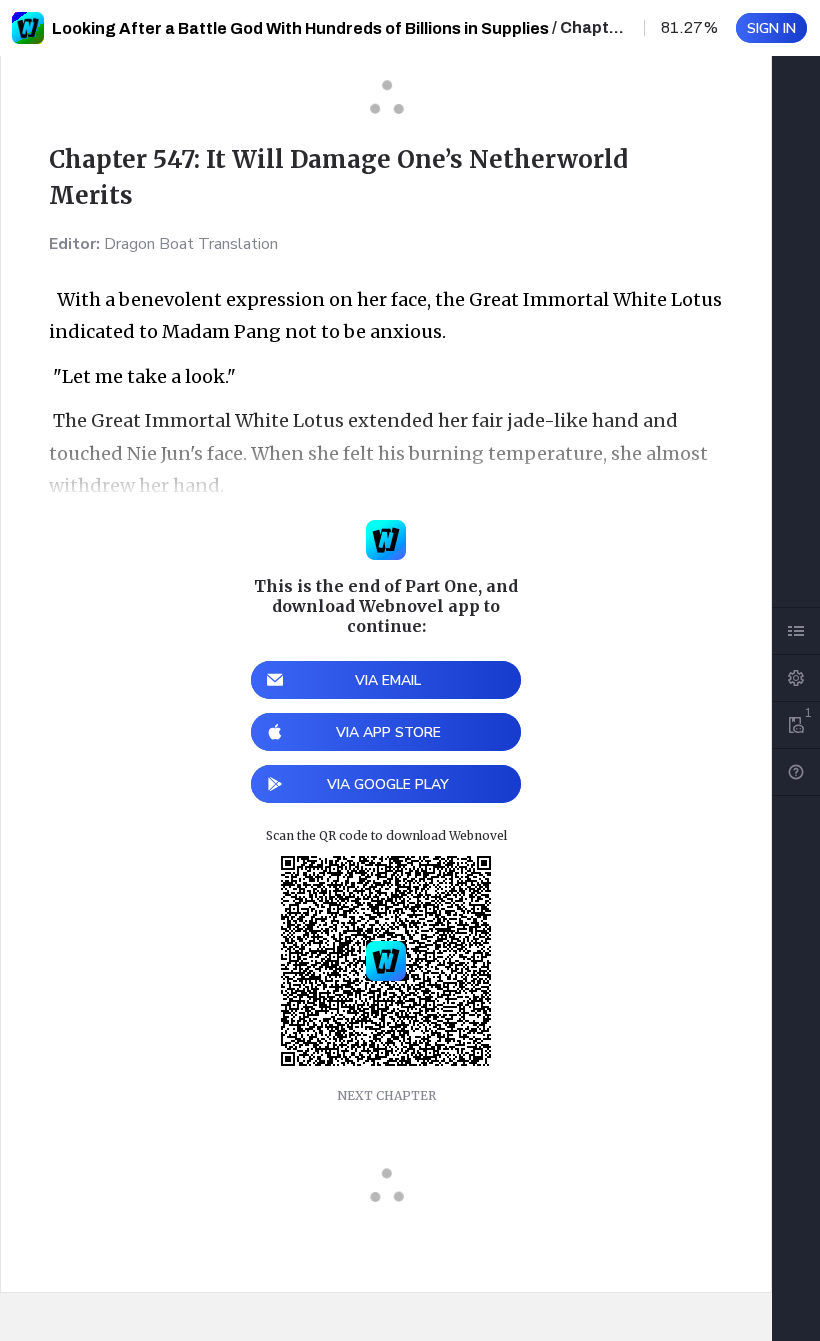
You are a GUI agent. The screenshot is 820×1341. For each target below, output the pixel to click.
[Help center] (796, 772)
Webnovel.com (28, 28)
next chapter (386, 1095)
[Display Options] (796, 678)
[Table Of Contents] (796, 631)
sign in (771, 28)
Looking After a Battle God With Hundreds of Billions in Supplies (300, 28)
